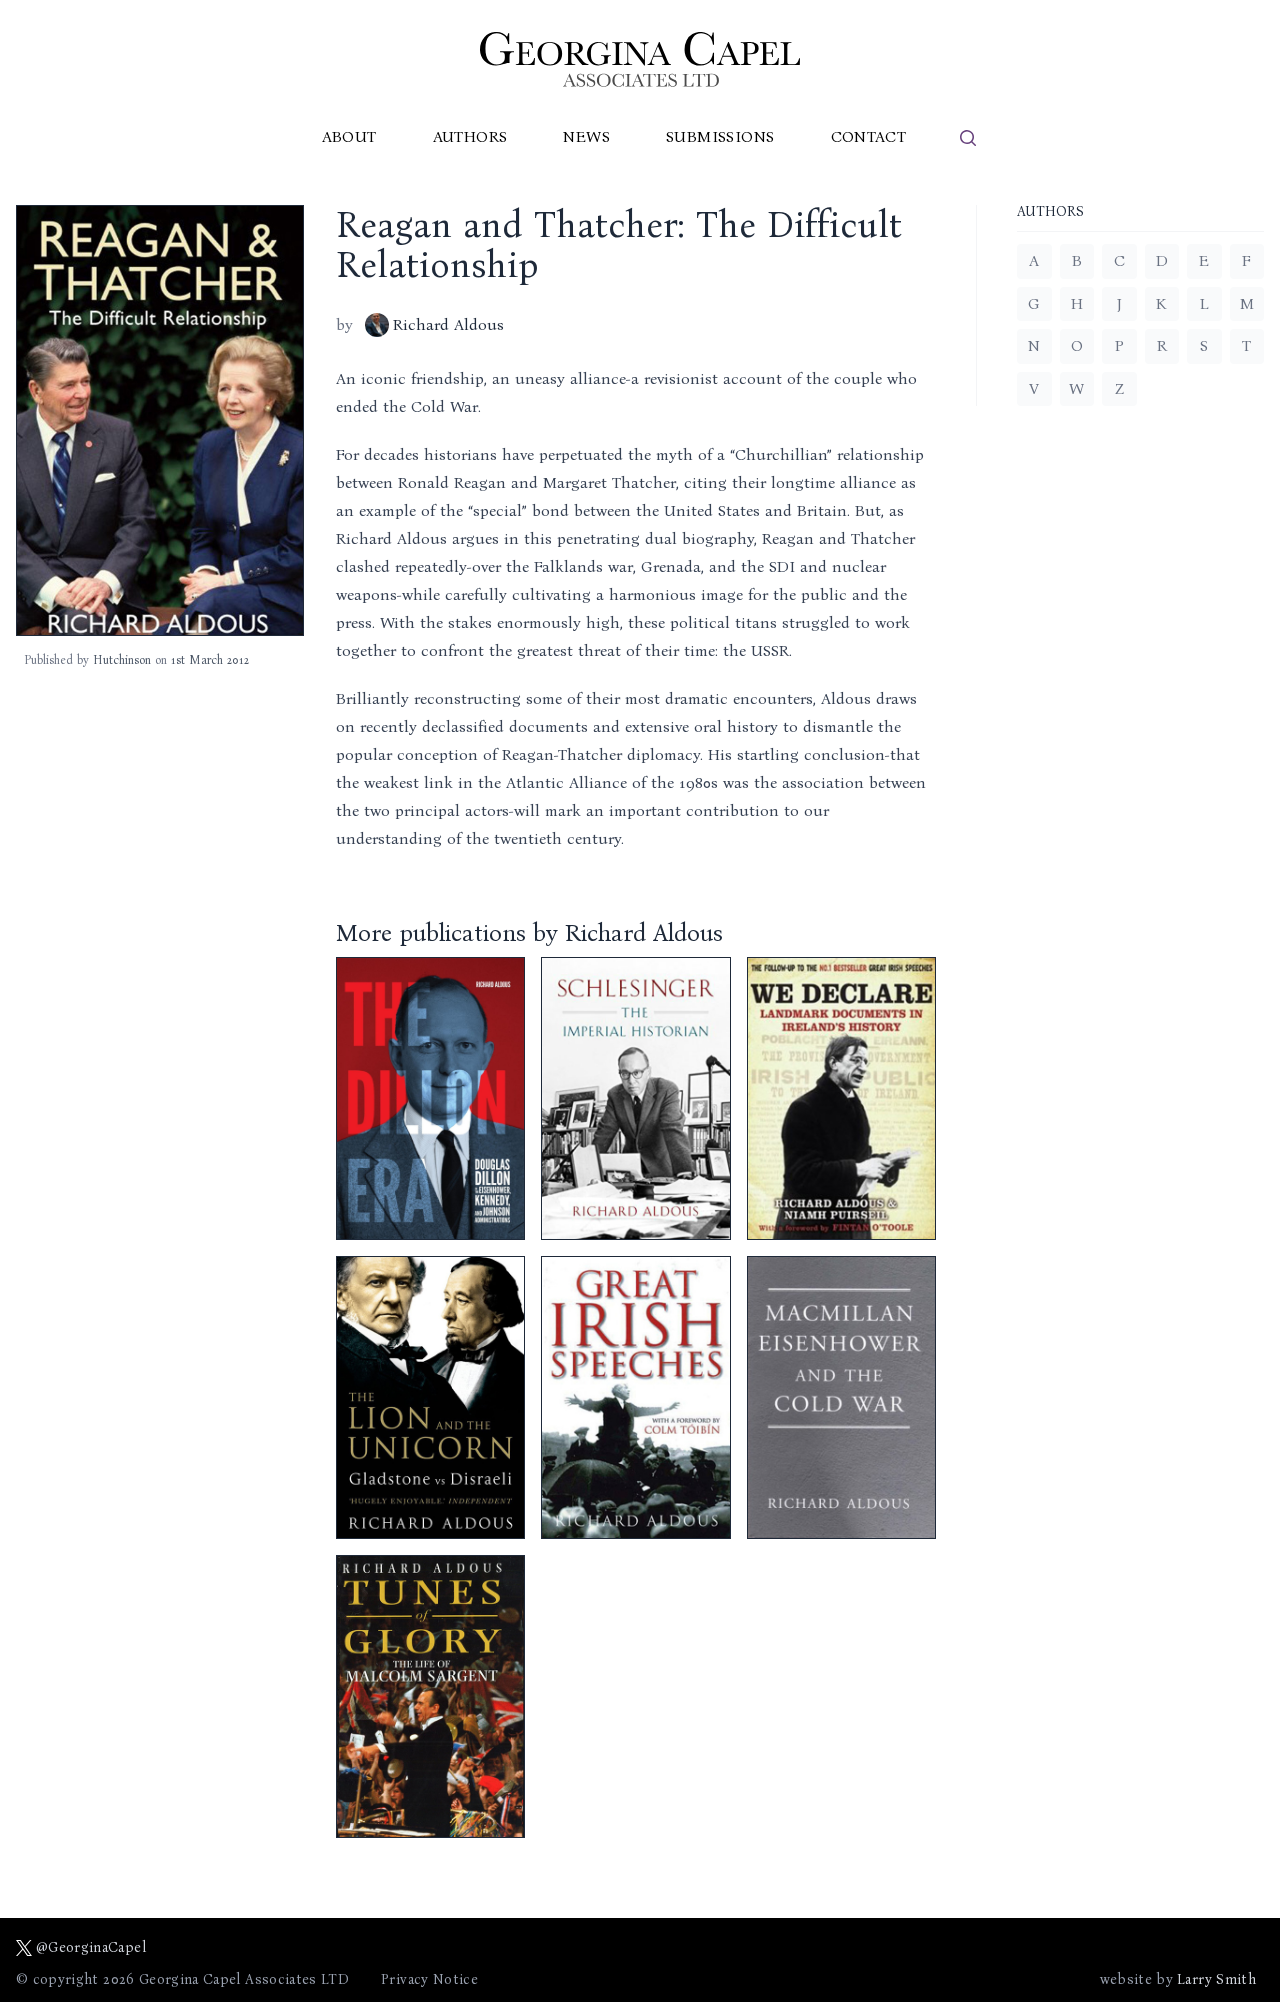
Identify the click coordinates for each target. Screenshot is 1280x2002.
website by (1178, 1979)
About (349, 136)
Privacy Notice (429, 1979)
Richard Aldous (448, 324)
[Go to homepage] (640, 59)
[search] (968, 138)
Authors (470, 136)
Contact (869, 136)
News (586, 136)
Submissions (720, 136)
